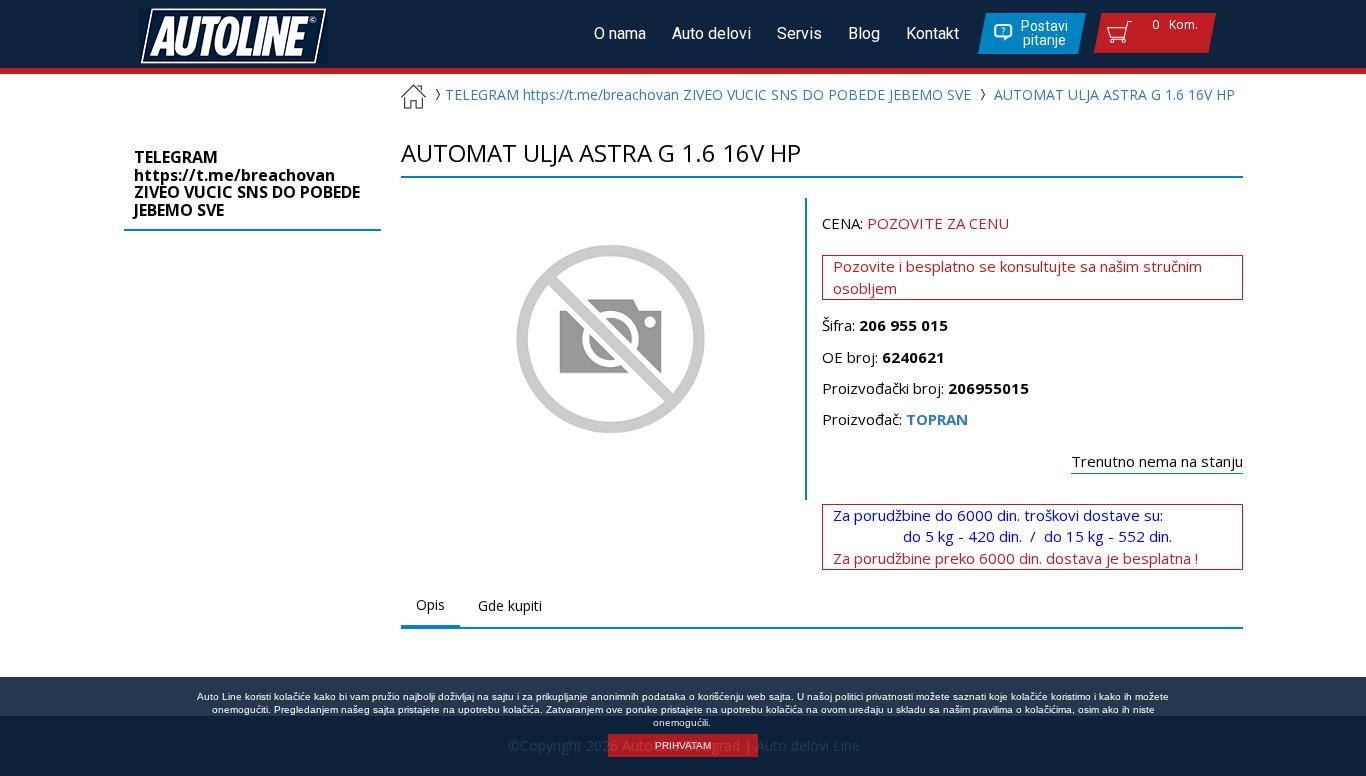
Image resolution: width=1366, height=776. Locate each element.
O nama (620, 33)
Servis (799, 33)
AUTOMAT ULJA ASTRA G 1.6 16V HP (1114, 94)
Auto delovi (711, 33)
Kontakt (932, 33)
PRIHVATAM (683, 745)
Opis (430, 604)
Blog (864, 33)
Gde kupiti (510, 605)
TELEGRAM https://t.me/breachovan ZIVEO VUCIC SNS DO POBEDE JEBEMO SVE (708, 94)
